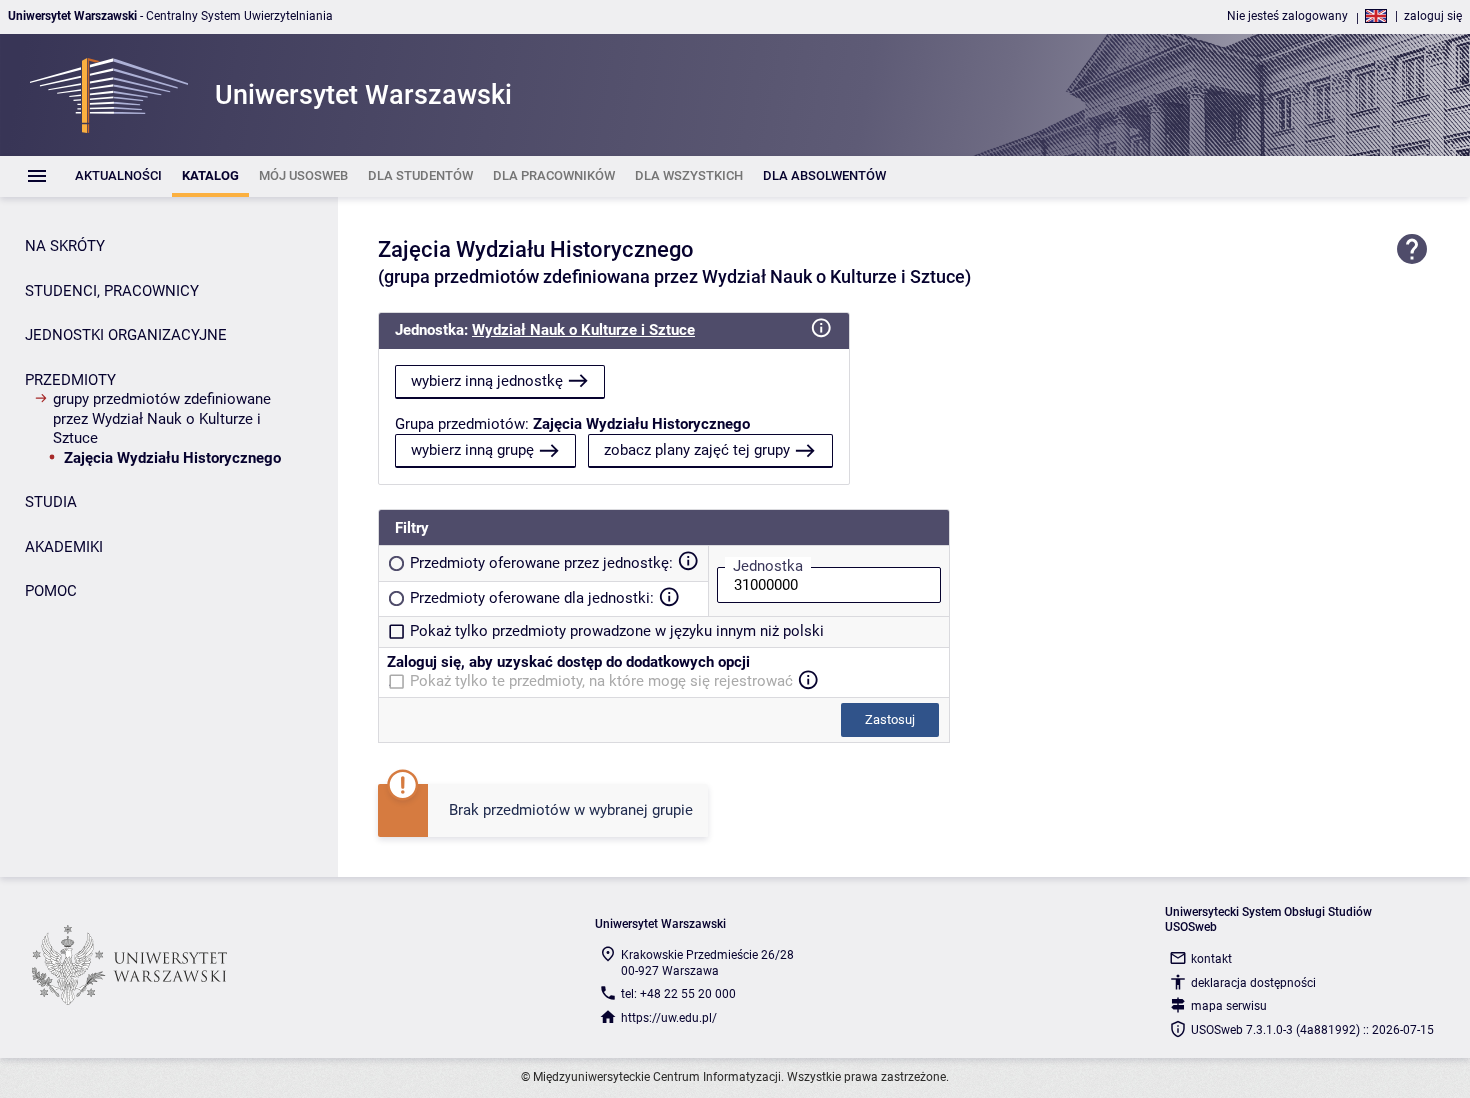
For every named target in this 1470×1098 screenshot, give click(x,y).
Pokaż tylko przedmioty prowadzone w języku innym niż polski (617, 631)
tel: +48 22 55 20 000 (678, 994)
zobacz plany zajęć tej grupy (697, 450)
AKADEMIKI (64, 547)
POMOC (51, 591)
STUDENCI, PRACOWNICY (112, 291)
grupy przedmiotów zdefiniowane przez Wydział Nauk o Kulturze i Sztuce (162, 418)
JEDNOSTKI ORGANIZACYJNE (126, 335)
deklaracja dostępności (1253, 983)
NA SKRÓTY (65, 246)
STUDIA (51, 502)
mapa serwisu (1229, 1006)
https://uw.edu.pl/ (669, 1018)
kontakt (1211, 959)
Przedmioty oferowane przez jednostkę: (541, 563)
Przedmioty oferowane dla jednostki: (532, 598)
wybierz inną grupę (472, 450)
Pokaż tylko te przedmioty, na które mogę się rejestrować (601, 681)
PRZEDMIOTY (70, 380)
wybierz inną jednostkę (487, 381)
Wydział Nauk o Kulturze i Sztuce (583, 330)
